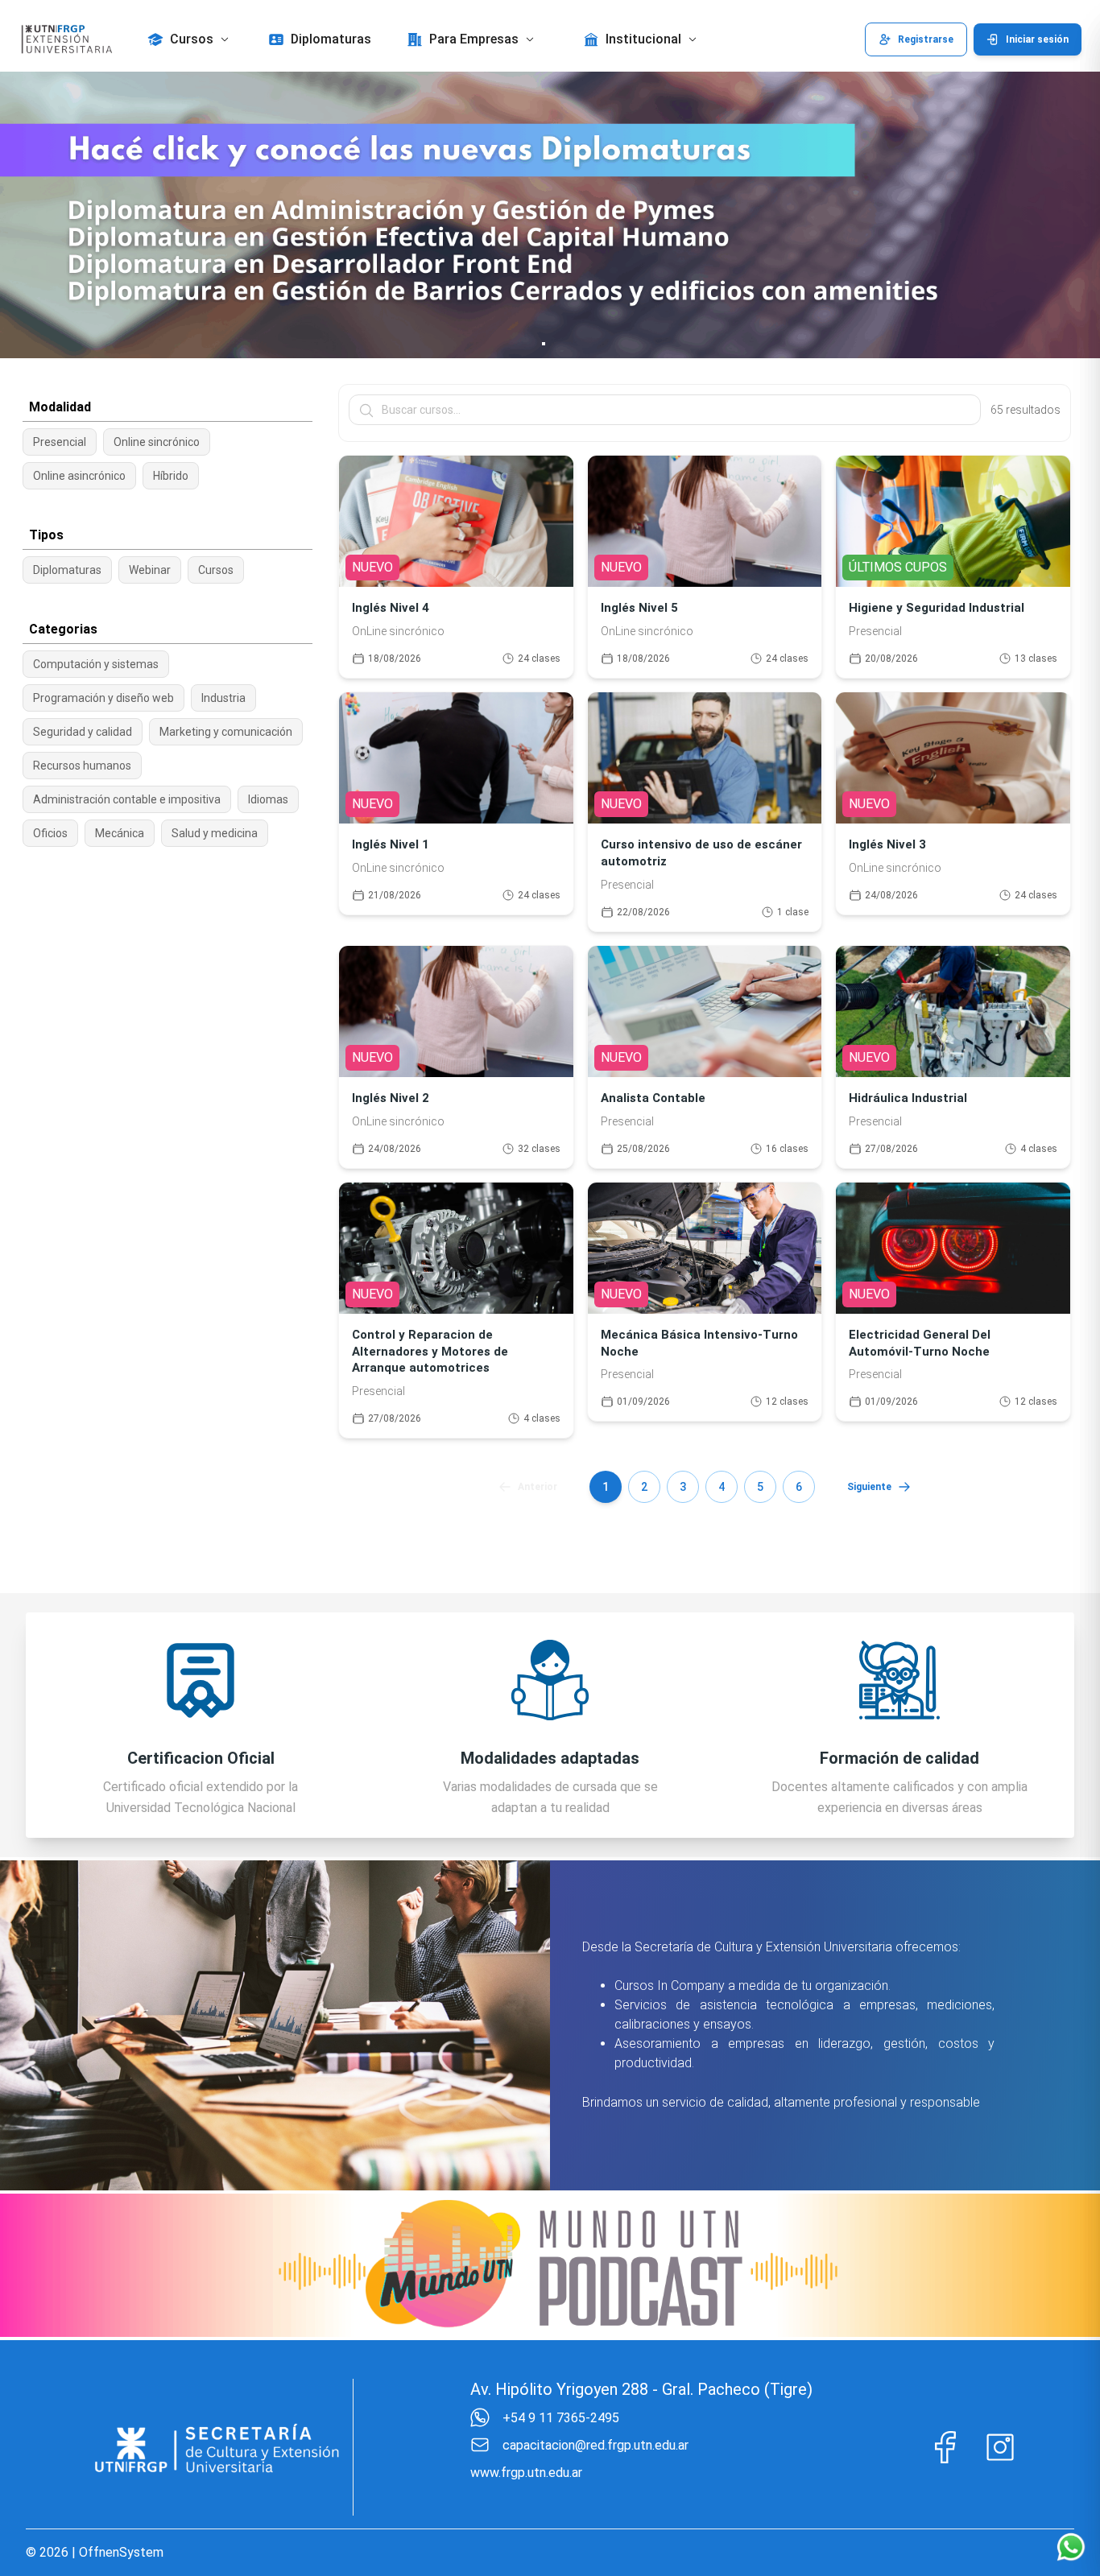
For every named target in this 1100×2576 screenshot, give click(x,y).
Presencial (60, 442)
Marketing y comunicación (226, 732)
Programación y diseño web (103, 698)
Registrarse (926, 39)
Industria (223, 698)
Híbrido (171, 476)
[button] (190, 39)
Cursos (216, 570)
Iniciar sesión (1037, 39)
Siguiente (869, 1487)
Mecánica (120, 833)
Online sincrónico (157, 442)
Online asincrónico (79, 476)
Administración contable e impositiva (127, 799)
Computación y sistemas (96, 664)
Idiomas (268, 799)
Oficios (50, 833)
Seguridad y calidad (83, 732)
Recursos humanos (82, 766)
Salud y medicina (215, 833)
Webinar (150, 570)
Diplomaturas (67, 570)
